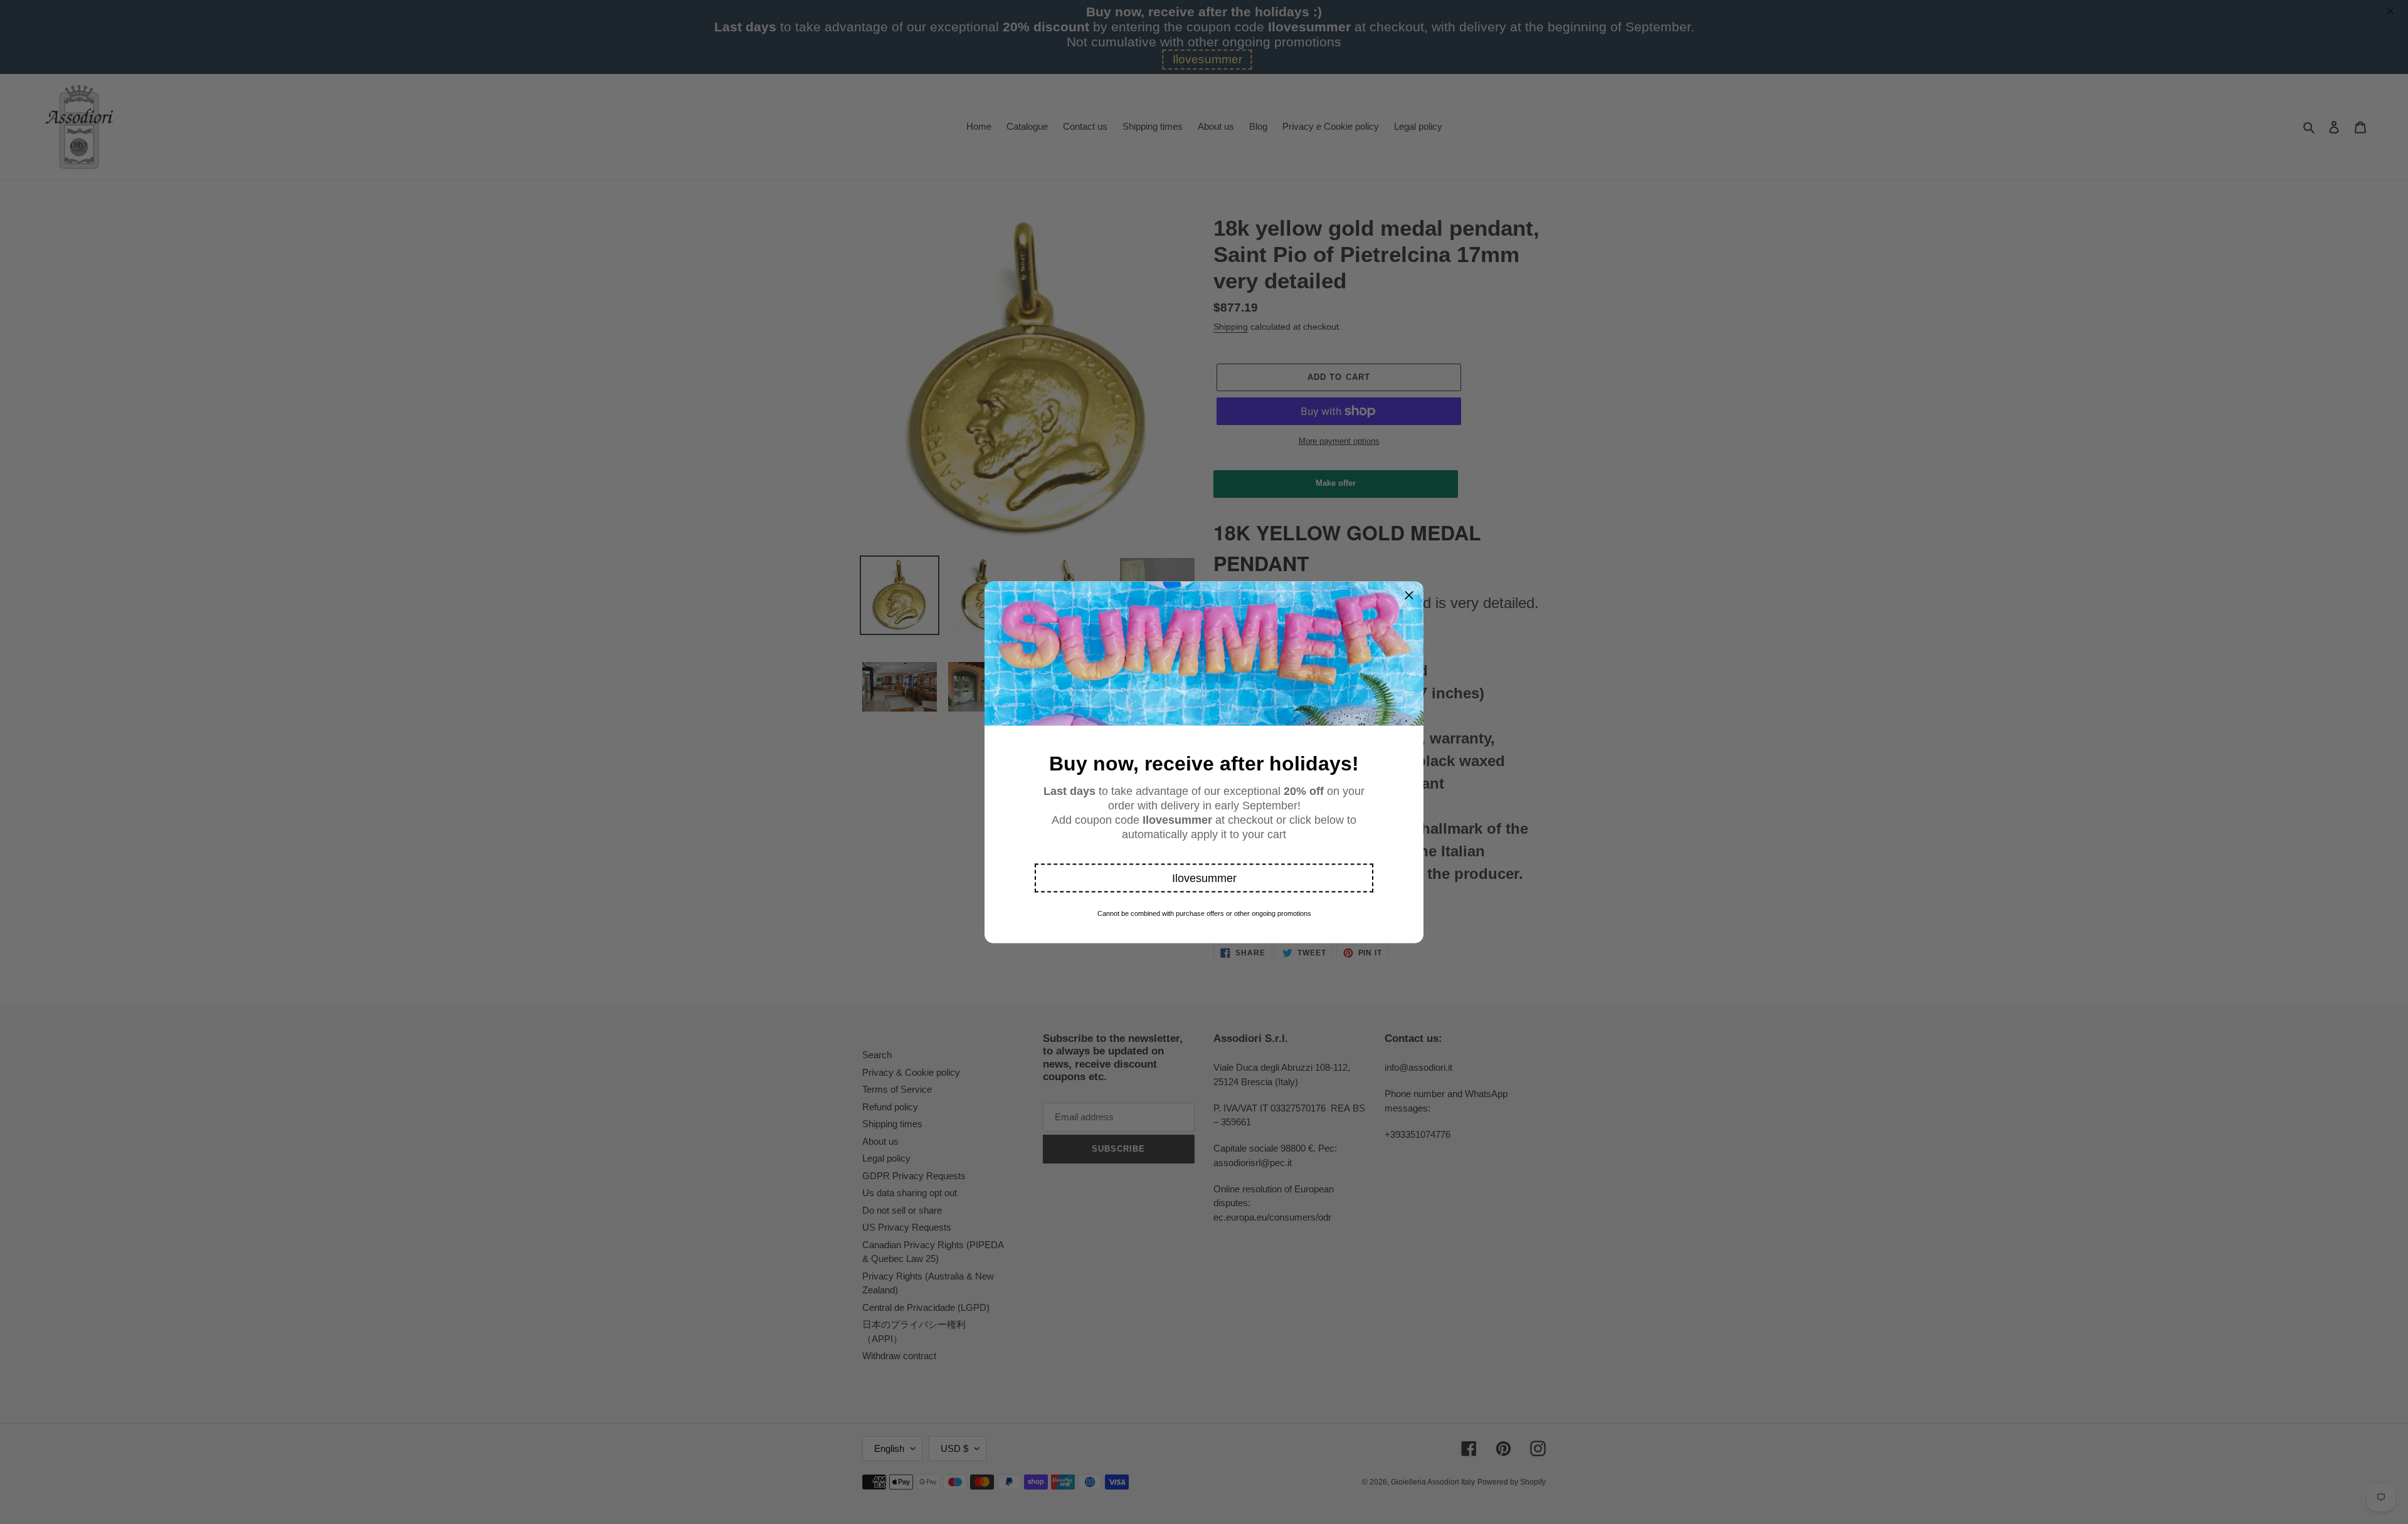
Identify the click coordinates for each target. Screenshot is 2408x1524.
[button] (1204, 878)
